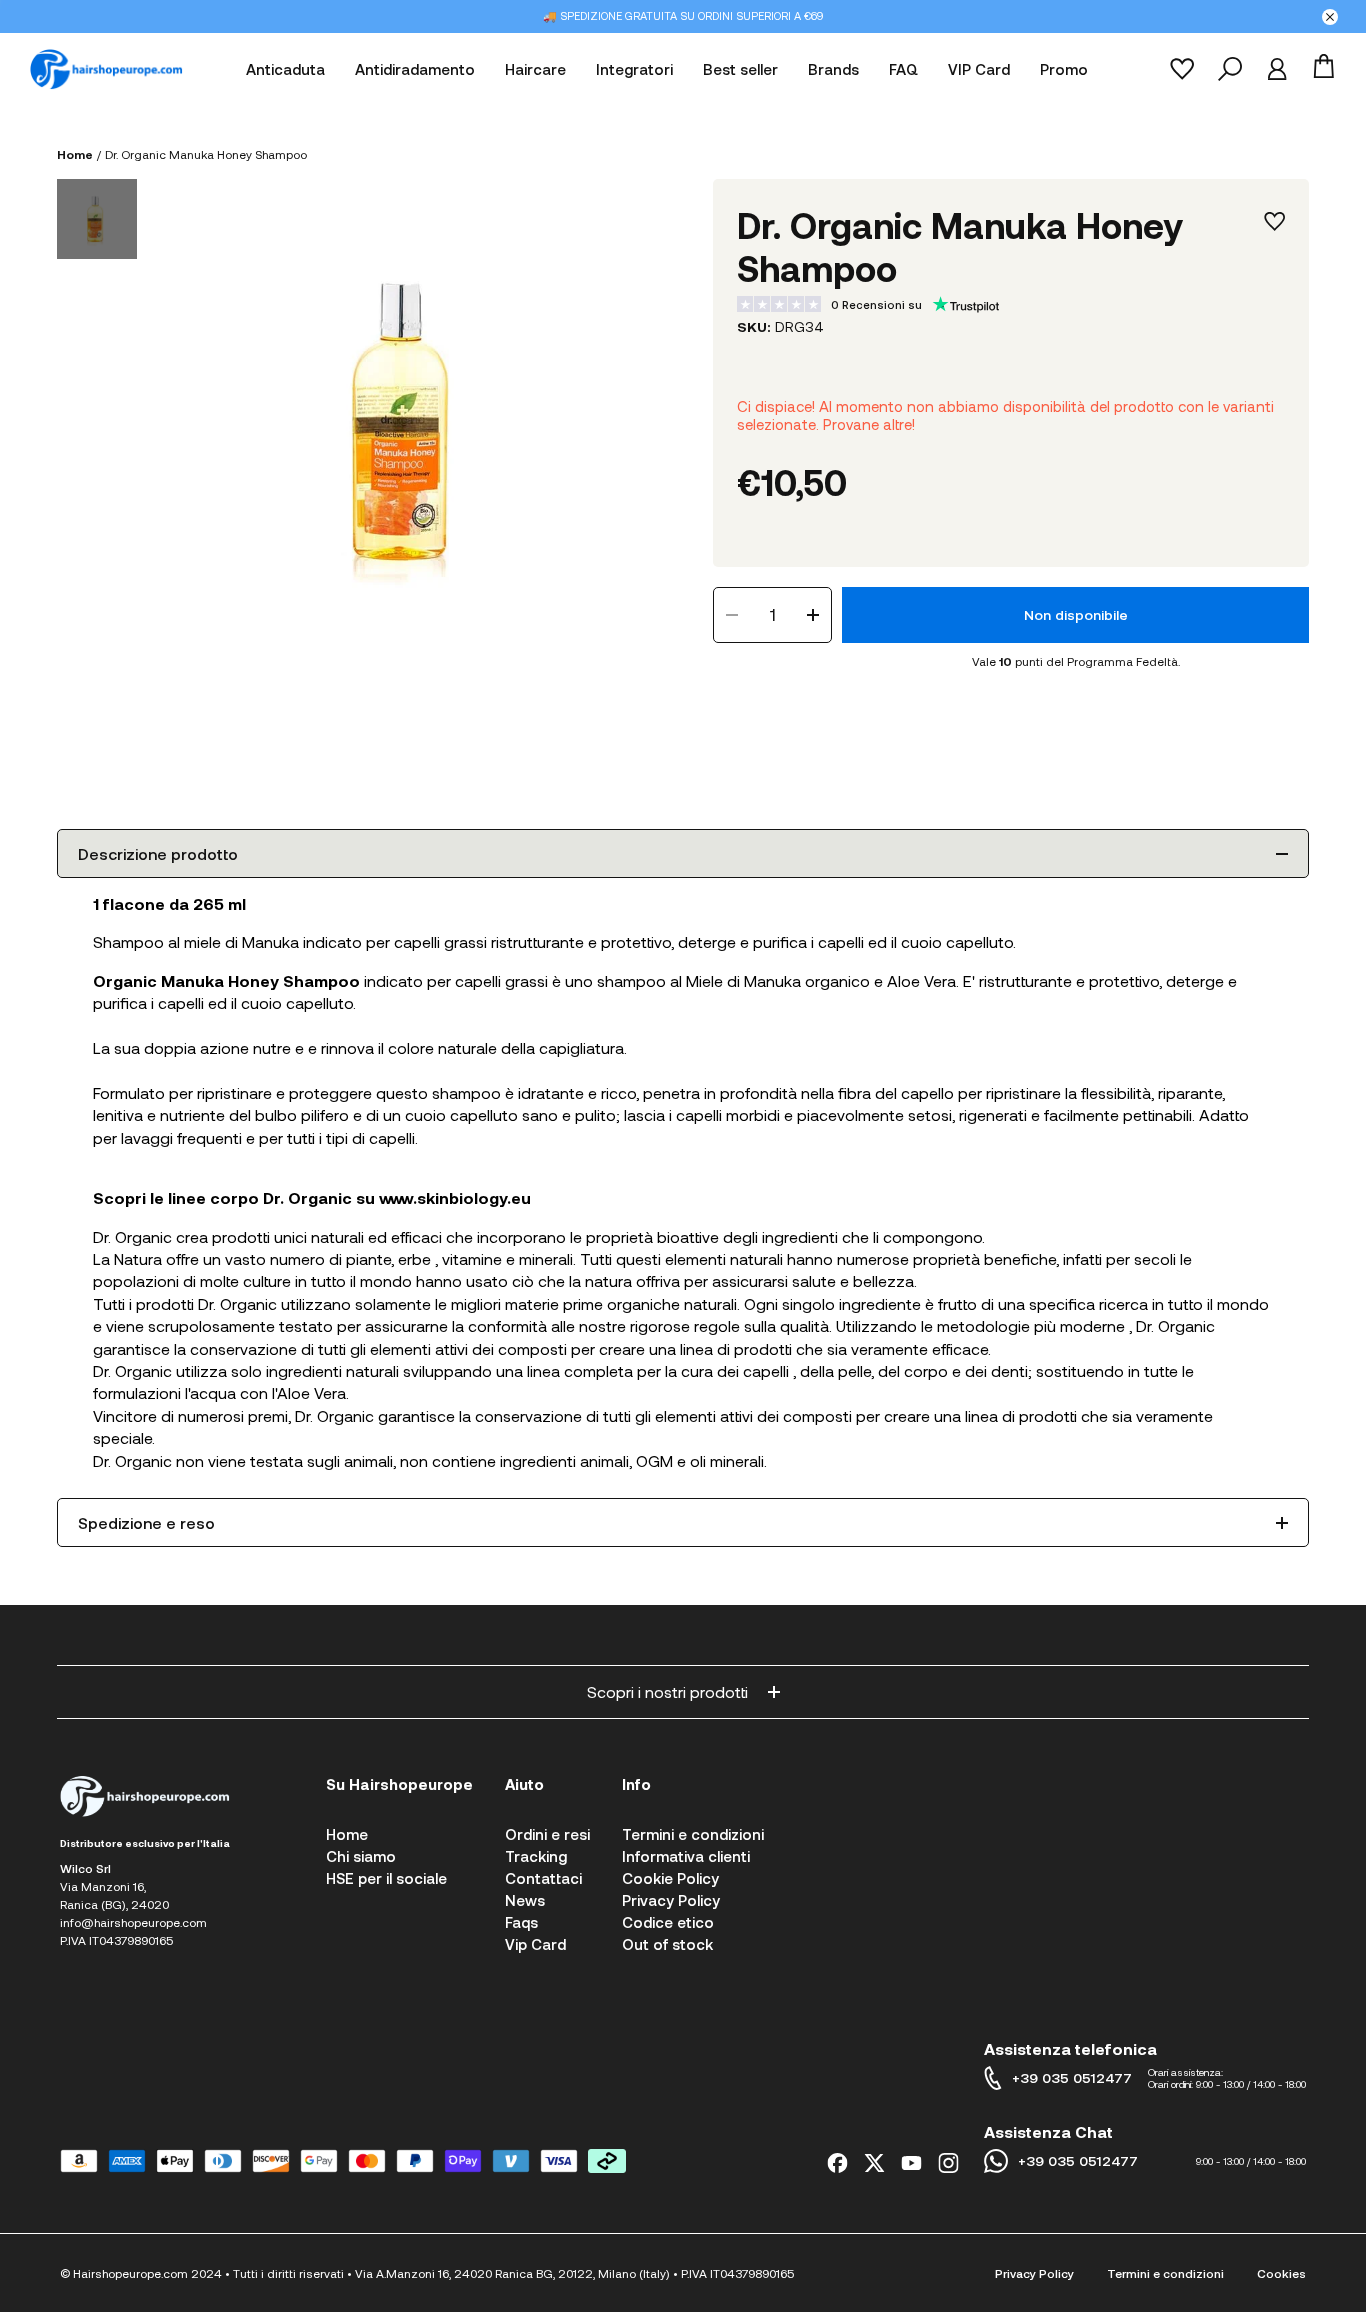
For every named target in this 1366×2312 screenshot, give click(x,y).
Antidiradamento (415, 69)
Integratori (634, 69)
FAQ (903, 69)
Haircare (535, 69)
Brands (833, 69)
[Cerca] (1230, 69)
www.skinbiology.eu (455, 1197)
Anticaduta (285, 69)
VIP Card (979, 69)
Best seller (740, 69)
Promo (1064, 69)
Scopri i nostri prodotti (667, 1691)
